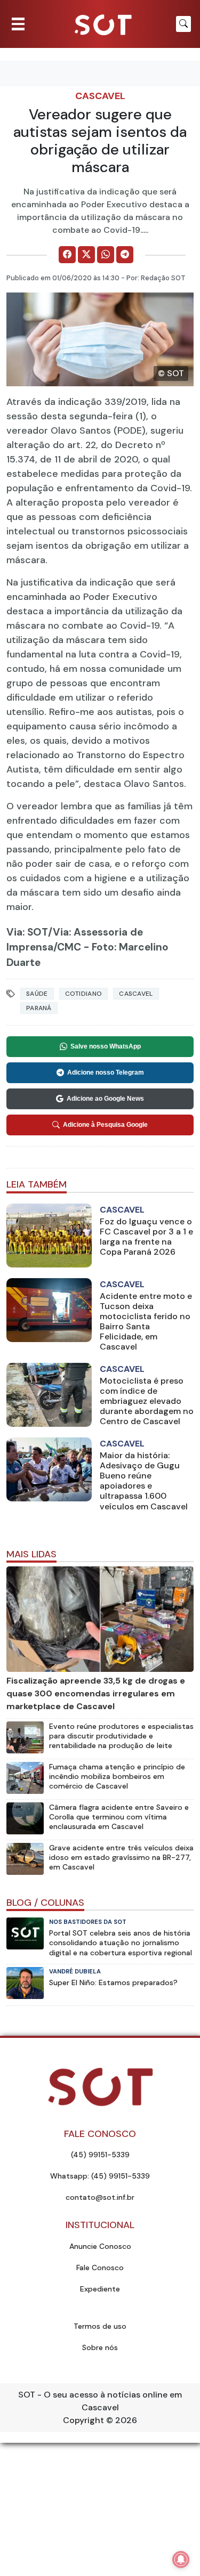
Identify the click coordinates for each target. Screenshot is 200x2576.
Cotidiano (84, 994)
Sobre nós (100, 2347)
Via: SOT (27, 932)
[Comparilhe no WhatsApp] (106, 255)
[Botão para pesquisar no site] (183, 24)
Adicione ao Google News (105, 1099)
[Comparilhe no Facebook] (67, 255)
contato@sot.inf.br (100, 2197)
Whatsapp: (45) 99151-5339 (100, 2176)
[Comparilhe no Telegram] (125, 255)
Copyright (83, 2420)
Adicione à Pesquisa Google (105, 1125)
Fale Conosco (100, 2268)
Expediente (100, 2289)
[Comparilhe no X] (86, 255)
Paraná (39, 1008)
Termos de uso (100, 2326)
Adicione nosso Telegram (106, 1072)
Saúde (37, 994)
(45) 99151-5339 (100, 2155)
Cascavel (100, 96)
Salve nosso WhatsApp (106, 1046)
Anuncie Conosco (100, 2246)
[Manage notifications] (181, 2559)
